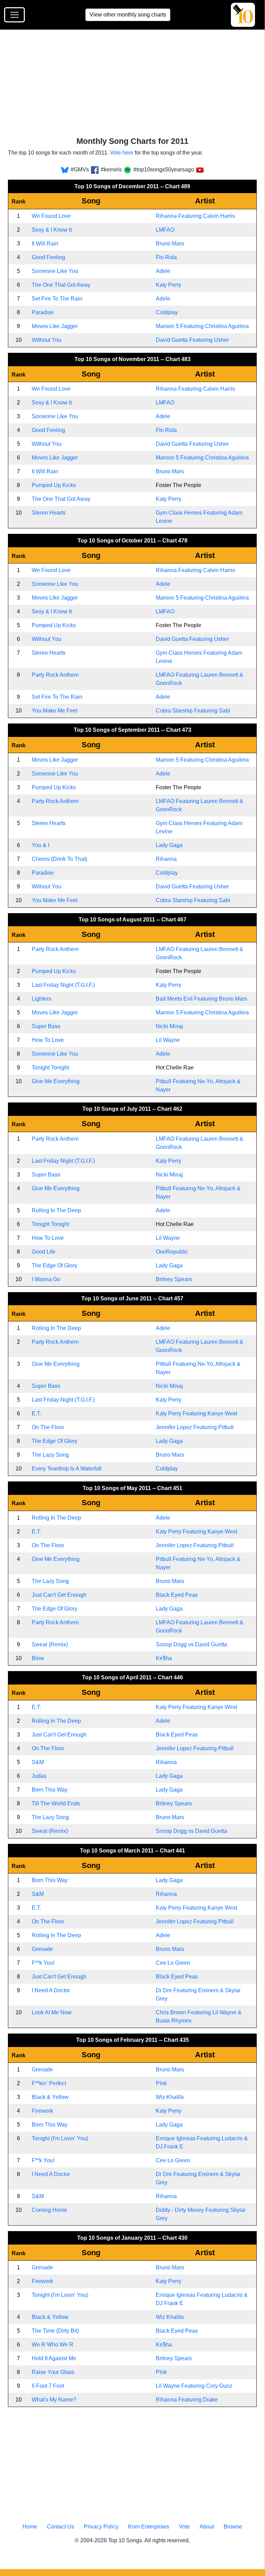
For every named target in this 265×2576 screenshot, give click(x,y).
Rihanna (166, 859)
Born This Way (50, 1790)
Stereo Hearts (49, 513)
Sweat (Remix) (50, 1644)
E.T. (36, 1413)
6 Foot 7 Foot (48, 2386)
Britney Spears (174, 1279)
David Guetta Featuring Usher (192, 340)
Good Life (44, 1252)
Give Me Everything (56, 1081)
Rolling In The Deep (56, 1210)
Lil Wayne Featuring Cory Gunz (194, 2386)
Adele (163, 271)
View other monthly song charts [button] (128, 15)
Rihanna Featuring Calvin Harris (195, 216)
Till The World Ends (56, 1803)
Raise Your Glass (53, 2372)
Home (30, 2527)
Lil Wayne (168, 1040)
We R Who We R (53, 2345)
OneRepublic (172, 1252)
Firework (42, 2111)
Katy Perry (169, 285)
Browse (233, 2527)
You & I (40, 845)
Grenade (42, 1949)
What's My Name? (54, 2400)
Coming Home (49, 2210)
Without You (47, 340)
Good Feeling (48, 257)
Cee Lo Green (173, 1963)
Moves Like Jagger (55, 326)
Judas (39, 1776)
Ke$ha (164, 1658)
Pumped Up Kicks (54, 485)
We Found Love (51, 216)
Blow (38, 1658)
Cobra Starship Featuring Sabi (193, 711)
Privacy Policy (101, 2527)
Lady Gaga (169, 845)
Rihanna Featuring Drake (187, 2400)
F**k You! (43, 1963)
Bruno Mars (170, 244)
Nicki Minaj (169, 1026)
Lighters (42, 999)
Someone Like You (55, 271)
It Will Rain (45, 244)
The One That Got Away (61, 285)
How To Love (48, 1040)
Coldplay (167, 312)
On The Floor (48, 1427)
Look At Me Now (52, 2012)
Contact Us (60, 2527)
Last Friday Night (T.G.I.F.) (63, 985)
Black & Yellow (50, 2097)
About (207, 2527)
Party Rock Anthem (55, 675)
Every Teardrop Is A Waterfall (67, 1469)
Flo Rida (166, 257)
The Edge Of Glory (54, 1265)
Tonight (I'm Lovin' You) (60, 2138)
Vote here (122, 153)
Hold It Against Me (54, 2358)
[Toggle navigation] (14, 15)
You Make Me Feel (55, 711)
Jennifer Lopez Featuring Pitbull (195, 1427)
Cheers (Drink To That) (59, 859)
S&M (38, 1762)
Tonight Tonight (50, 1068)
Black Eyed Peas (177, 1595)
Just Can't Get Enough (59, 1595)
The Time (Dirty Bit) (55, 2331)
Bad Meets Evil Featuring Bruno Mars (201, 999)
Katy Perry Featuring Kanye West (196, 1413)
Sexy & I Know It (52, 230)
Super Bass (46, 1026)
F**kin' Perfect (49, 2083)
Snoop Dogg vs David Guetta (191, 1644)
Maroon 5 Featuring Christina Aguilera (202, 326)
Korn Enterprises (149, 2527)
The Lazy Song (50, 1455)
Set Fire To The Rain (57, 299)
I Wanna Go (46, 1279)
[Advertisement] (136, 86)
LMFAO (165, 230)
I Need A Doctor (51, 1990)
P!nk (161, 2083)
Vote (184, 2527)
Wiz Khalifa (170, 2097)
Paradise (43, 312)
